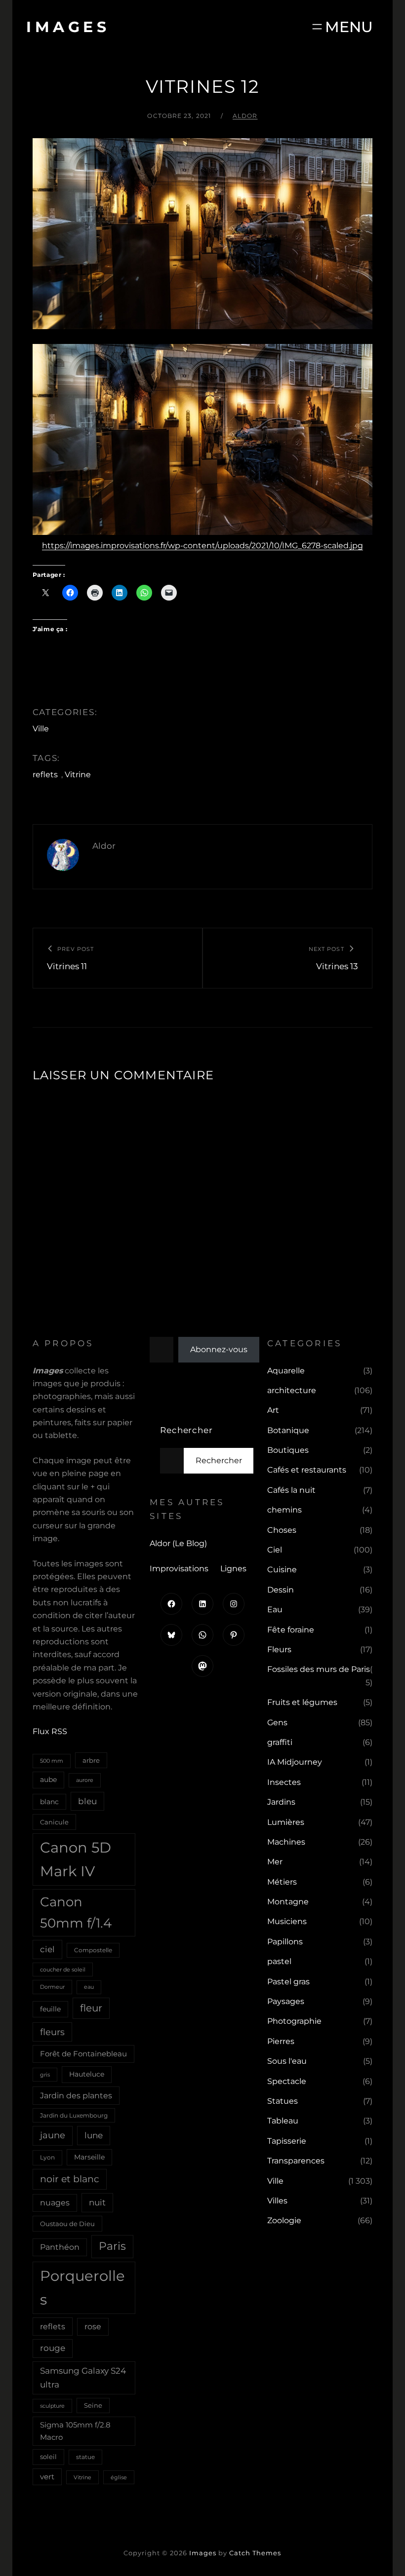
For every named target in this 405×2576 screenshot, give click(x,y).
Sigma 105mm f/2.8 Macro (75, 2431)
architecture (292, 1390)
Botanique (288, 1430)
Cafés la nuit (291, 1490)
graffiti (280, 1742)
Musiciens (287, 1921)
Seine (93, 2405)
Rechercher (186, 1430)
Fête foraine (291, 1630)
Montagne (288, 1902)
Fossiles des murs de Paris (319, 1669)
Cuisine (282, 1570)
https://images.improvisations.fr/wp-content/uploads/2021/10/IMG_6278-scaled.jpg (202, 546)
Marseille (89, 2157)
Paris (112, 2246)
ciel (47, 1949)
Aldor (245, 116)
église (119, 2477)
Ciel (275, 1550)
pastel (279, 1961)
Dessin (281, 1590)
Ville (41, 729)
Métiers (282, 1882)
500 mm (52, 1761)
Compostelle (93, 1950)
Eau (275, 1610)
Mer (275, 1862)
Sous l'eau (287, 2061)
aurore (85, 1780)
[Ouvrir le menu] (342, 27)
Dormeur (52, 1987)
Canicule (54, 1822)
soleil (48, 2457)
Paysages (286, 2001)
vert (47, 2477)
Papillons (285, 1942)
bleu (87, 1801)
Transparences (296, 2161)
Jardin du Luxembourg (74, 2115)
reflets (45, 775)
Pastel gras (288, 1982)
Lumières (286, 1822)
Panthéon (60, 2247)
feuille (50, 2009)
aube (48, 1780)
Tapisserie (287, 2141)
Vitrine (78, 775)
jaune (53, 2135)
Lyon (47, 2157)
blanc (49, 1802)
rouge (53, 2348)
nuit (97, 2202)
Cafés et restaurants (307, 1470)
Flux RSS (50, 1731)
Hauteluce (87, 2074)
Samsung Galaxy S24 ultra (83, 2377)
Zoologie (284, 2220)
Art (273, 1410)
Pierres (281, 2041)
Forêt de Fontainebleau (83, 2054)
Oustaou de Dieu (67, 2224)
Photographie (294, 2021)
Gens (277, 1723)
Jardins (281, 1802)
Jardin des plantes (76, 2095)
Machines (286, 1842)
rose (93, 2327)
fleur (91, 2008)
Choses (282, 1530)
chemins (284, 1510)
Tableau (283, 2121)
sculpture (52, 2406)
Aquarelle (286, 1371)
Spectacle (287, 2081)
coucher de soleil (63, 1970)
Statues (283, 2101)
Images (68, 27)
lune (94, 2135)
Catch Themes (255, 2553)
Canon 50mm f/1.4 (76, 1913)
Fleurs (279, 1649)
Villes (277, 2201)
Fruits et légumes (302, 1702)
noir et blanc (70, 2179)
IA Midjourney (295, 1762)
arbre (91, 1760)
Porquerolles (82, 2288)
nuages (55, 2203)
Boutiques (288, 1450)
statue (85, 2457)
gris (45, 2075)
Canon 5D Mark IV (76, 1859)
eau (89, 1987)
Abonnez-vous (219, 1349)
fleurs (52, 2032)
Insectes (284, 1782)
